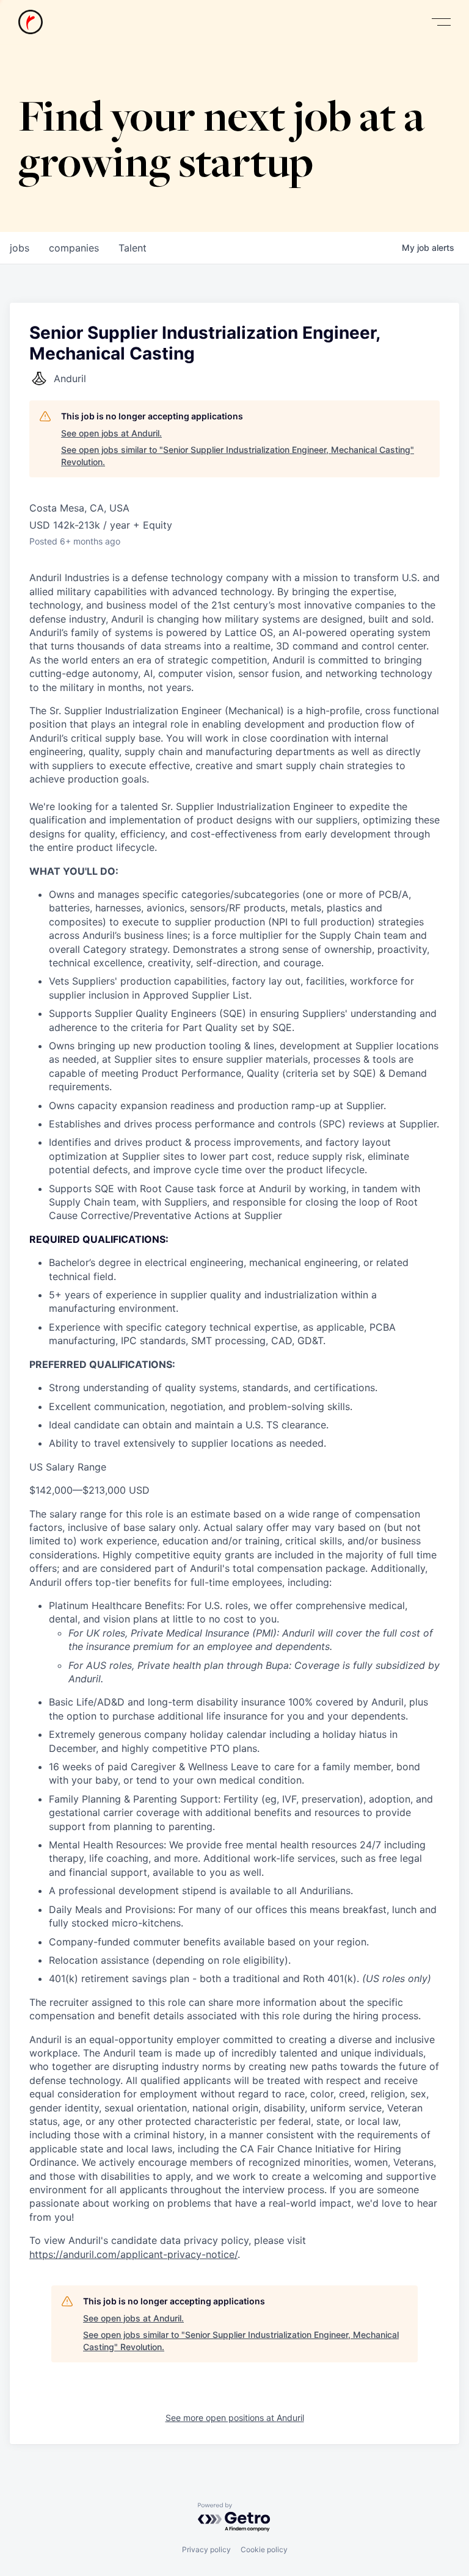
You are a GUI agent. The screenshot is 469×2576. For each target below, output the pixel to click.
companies (74, 248)
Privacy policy (206, 2549)
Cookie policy (264, 2549)
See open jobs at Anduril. (111, 433)
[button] (441, 22)
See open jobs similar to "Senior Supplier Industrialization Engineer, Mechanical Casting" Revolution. (238, 456)
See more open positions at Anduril (235, 2418)
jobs (20, 248)
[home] (31, 22)
